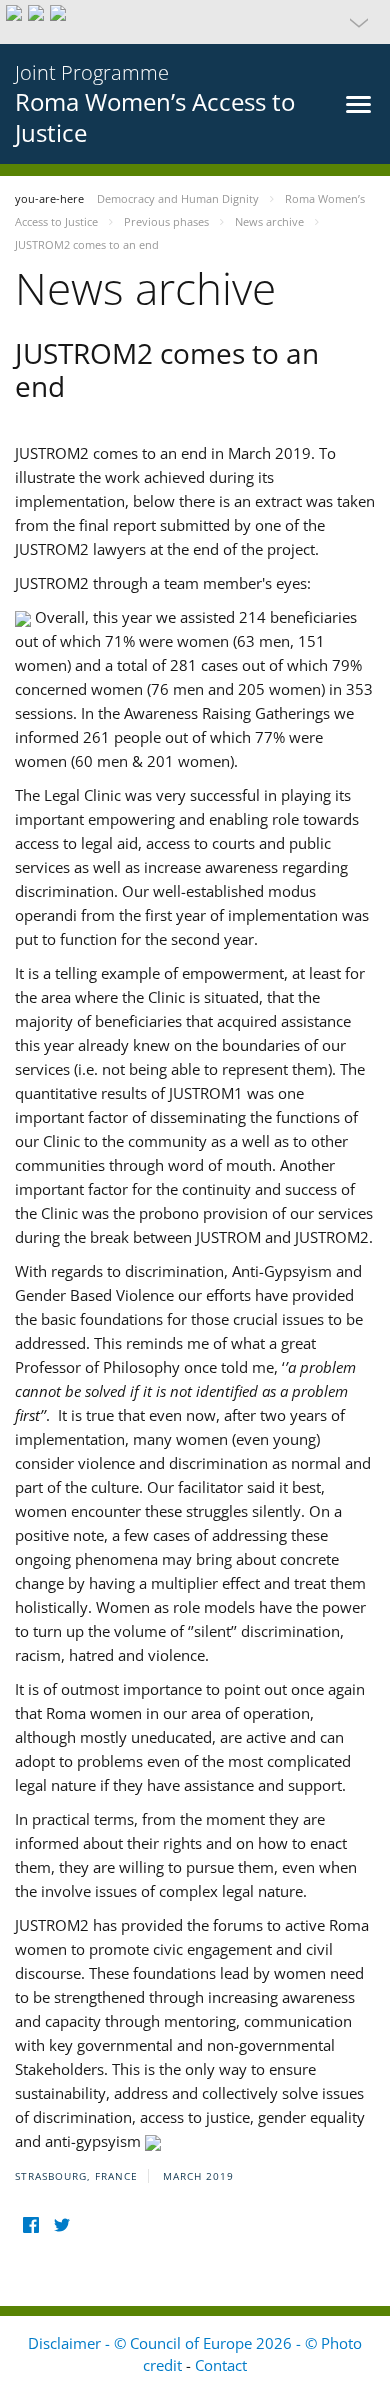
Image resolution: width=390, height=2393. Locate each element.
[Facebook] (30, 2225)
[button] (195, 22)
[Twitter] (61, 2225)
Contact (221, 2365)
